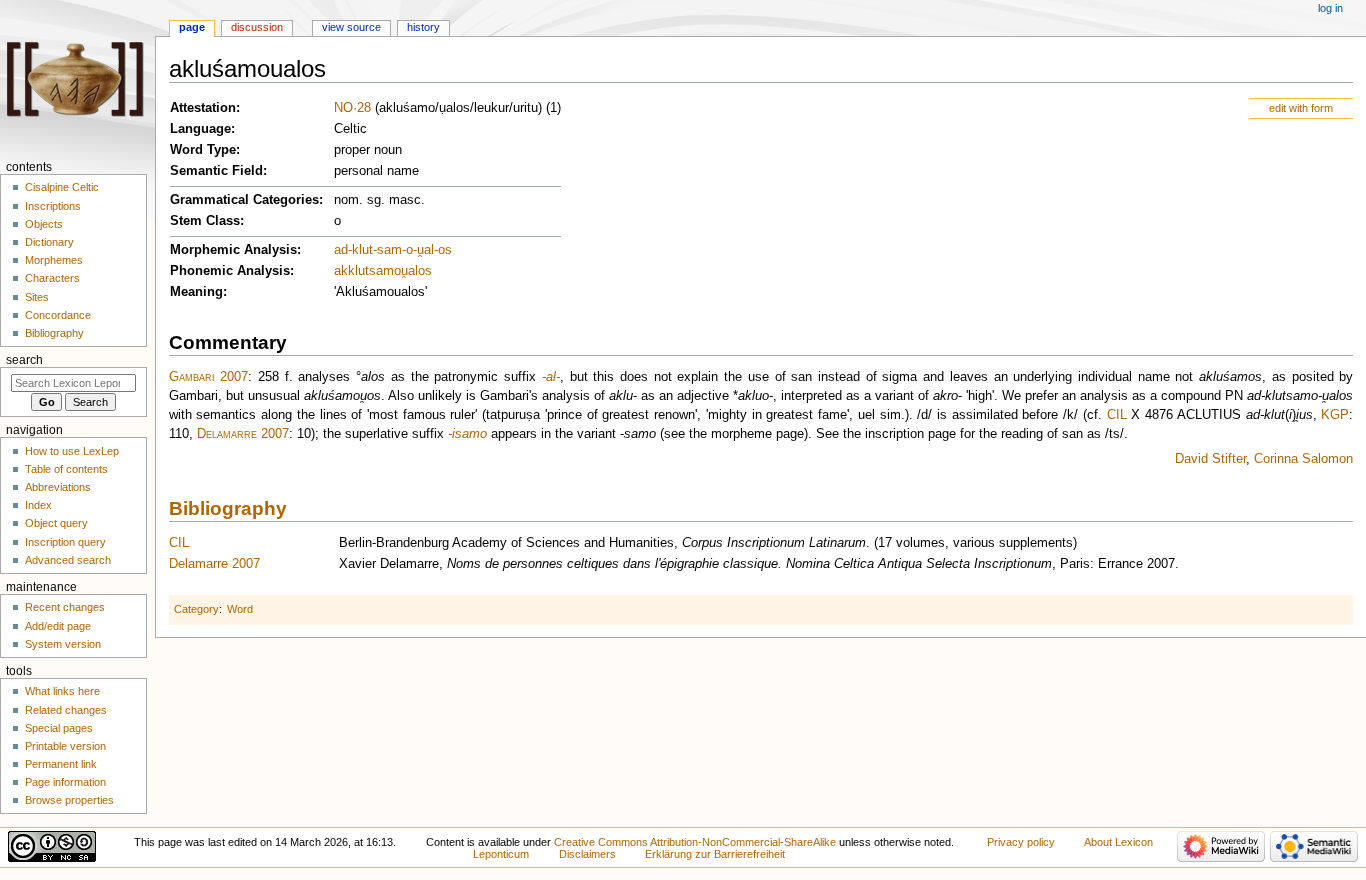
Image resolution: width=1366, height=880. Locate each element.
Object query (56, 523)
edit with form (1301, 108)
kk (348, 271)
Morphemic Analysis (233, 250)
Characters (52, 278)
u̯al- (427, 250)
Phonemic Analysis (230, 271)
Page (192, 27)
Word (240, 609)
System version (63, 644)
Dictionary (49, 242)
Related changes (66, 710)
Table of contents (66, 469)
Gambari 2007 (209, 377)
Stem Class (205, 221)
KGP (1335, 415)
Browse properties (69, 800)
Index (38, 505)
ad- (343, 250)
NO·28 (352, 108)
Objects (44, 224)
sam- (391, 250)
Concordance (58, 315)
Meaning (196, 292)
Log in (1330, 8)
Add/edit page (58, 626)
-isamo (467, 434)
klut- (364, 250)
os (445, 250)
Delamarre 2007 (243, 434)
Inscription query (65, 542)
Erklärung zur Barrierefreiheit (715, 854)
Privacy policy (1021, 842)
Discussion (257, 27)
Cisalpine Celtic (62, 187)
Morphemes (54, 260)
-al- (551, 377)
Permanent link (61, 764)
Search (24, 360)
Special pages (59, 728)
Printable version (65, 746)
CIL (1117, 415)
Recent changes (65, 607)
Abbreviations (58, 487)
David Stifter (1210, 459)
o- (411, 250)
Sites (37, 297)
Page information (65, 782)
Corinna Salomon (1303, 459)
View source (351, 27)
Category (196, 609)
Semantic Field (216, 171)
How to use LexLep (72, 451)
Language (200, 129)
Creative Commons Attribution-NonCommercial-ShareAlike (695, 842)
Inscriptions (53, 206)
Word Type (203, 150)
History (423, 27)
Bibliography (228, 508)
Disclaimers (587, 854)
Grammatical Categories (244, 200)
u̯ (404, 271)
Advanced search (68, 560)
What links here (62, 691)
